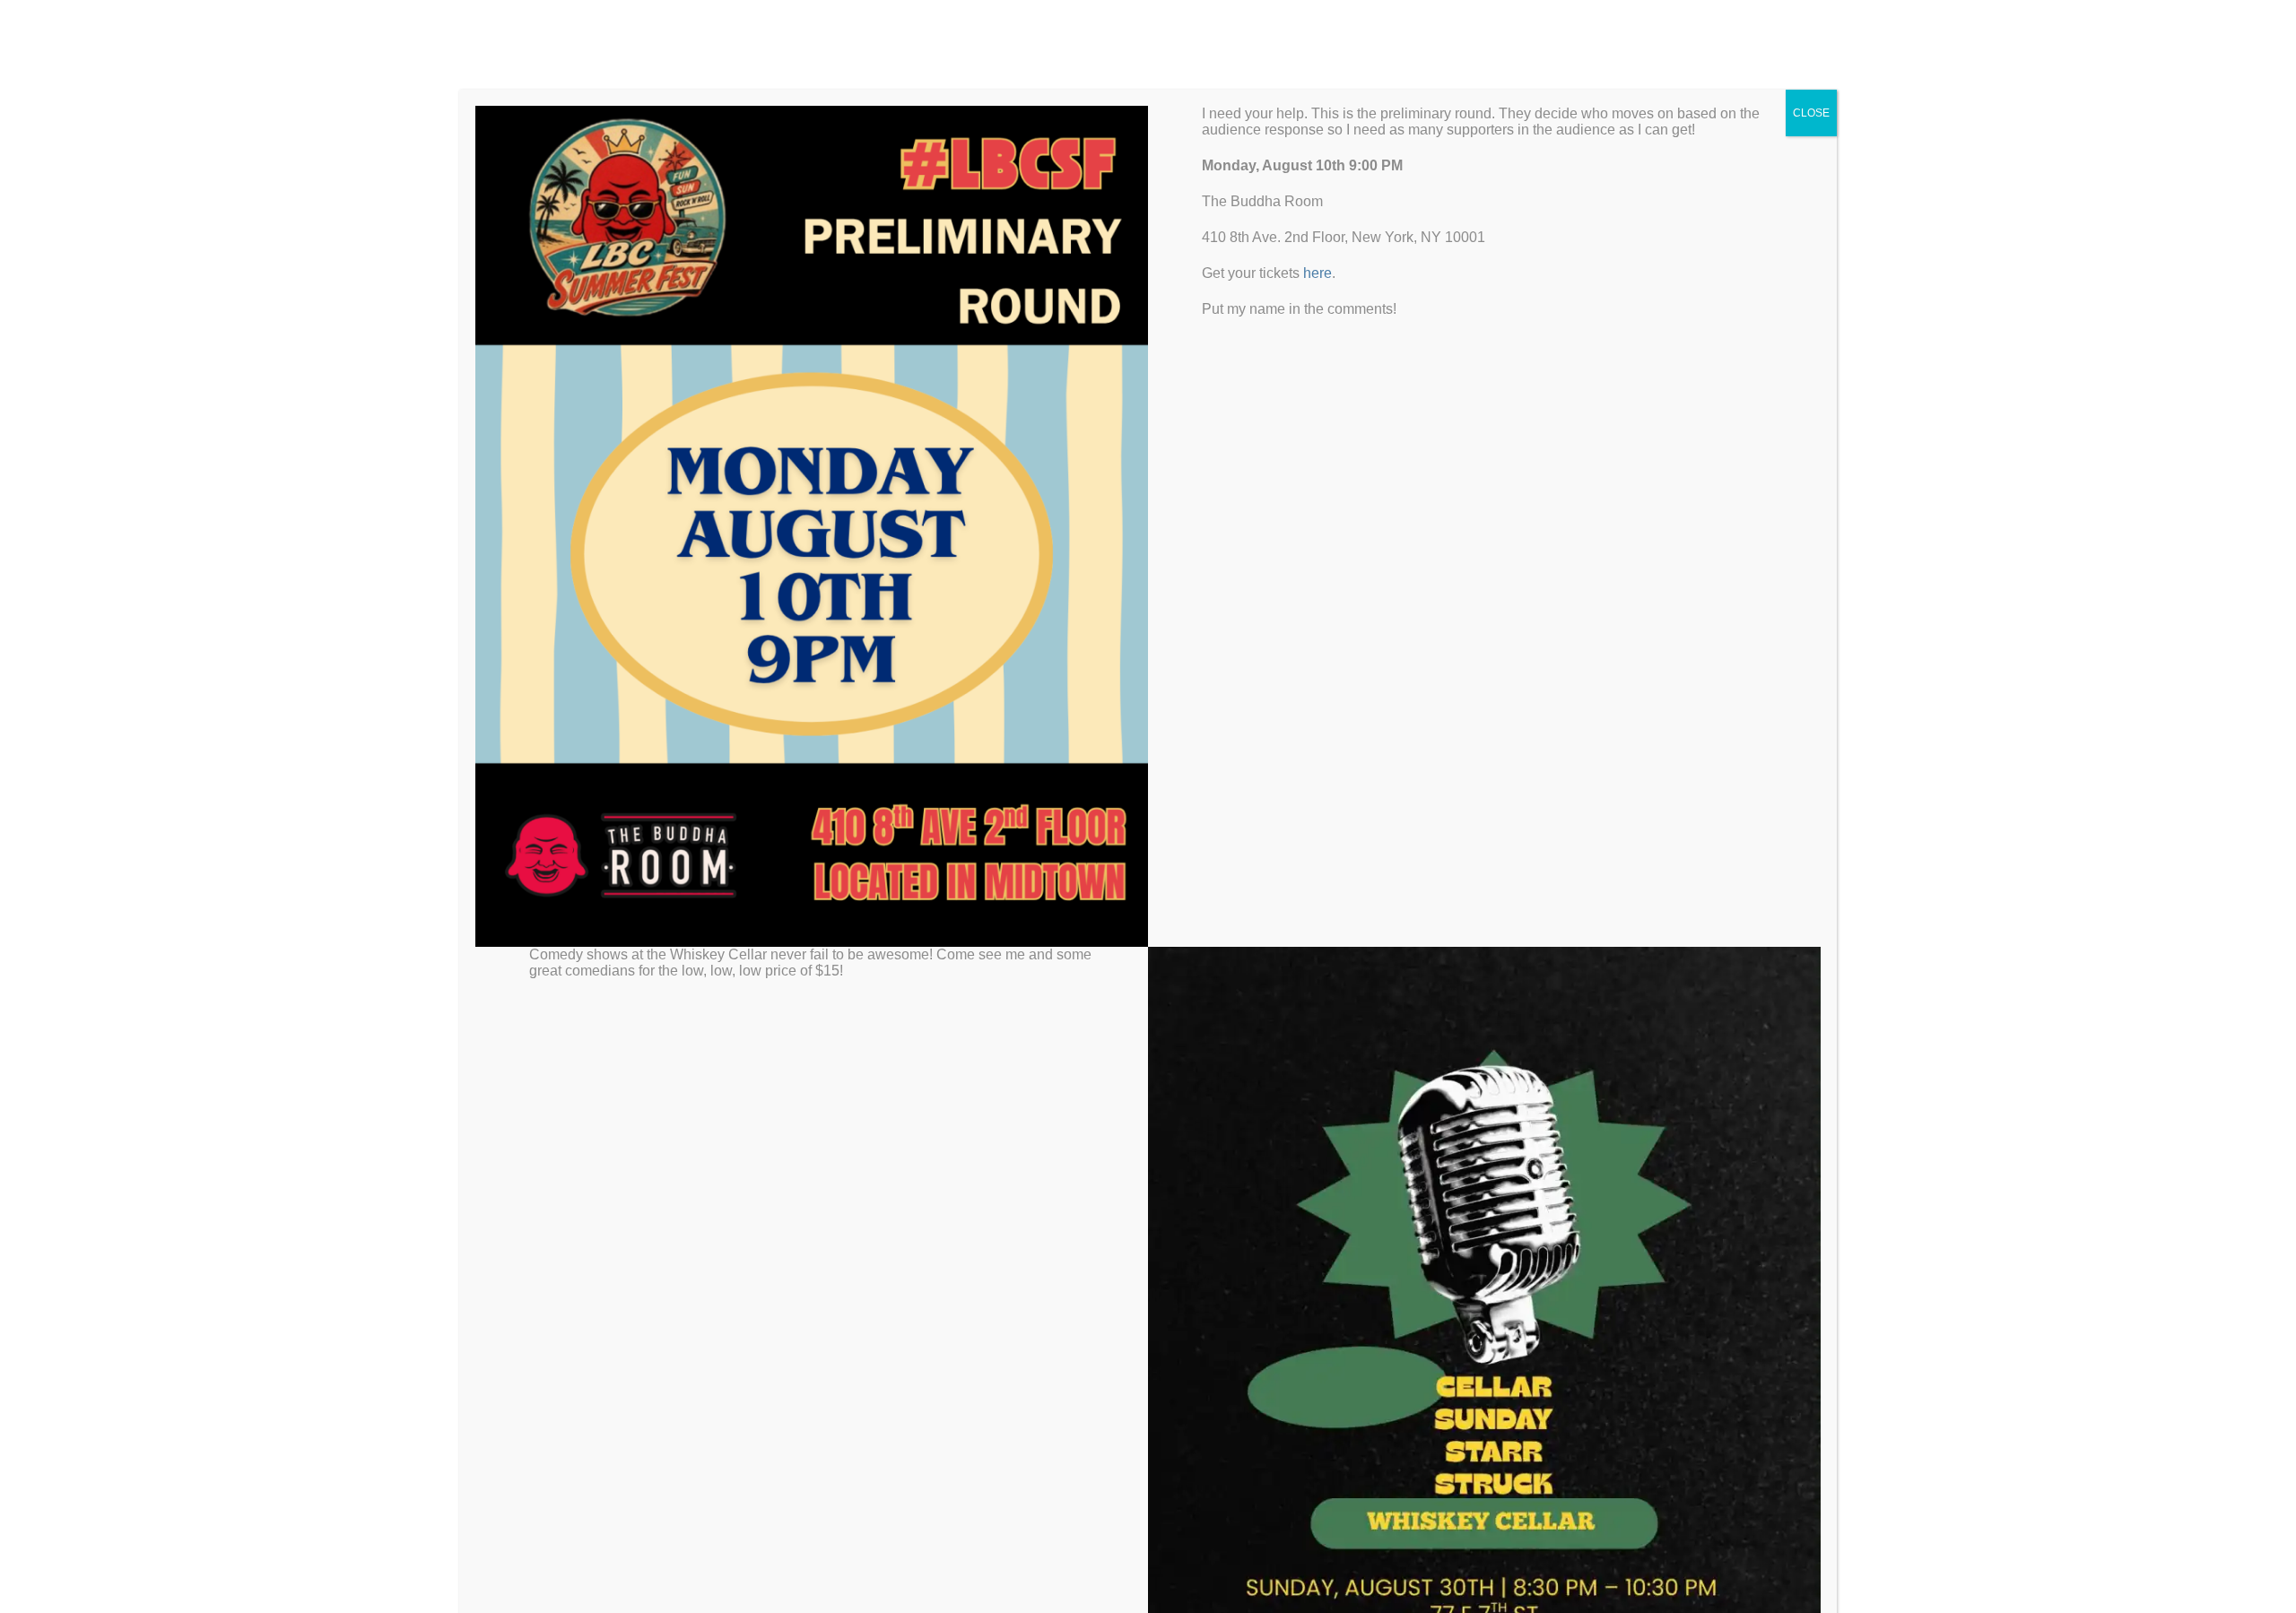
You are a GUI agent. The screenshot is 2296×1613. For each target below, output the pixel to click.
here (1318, 273)
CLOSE (1811, 113)
